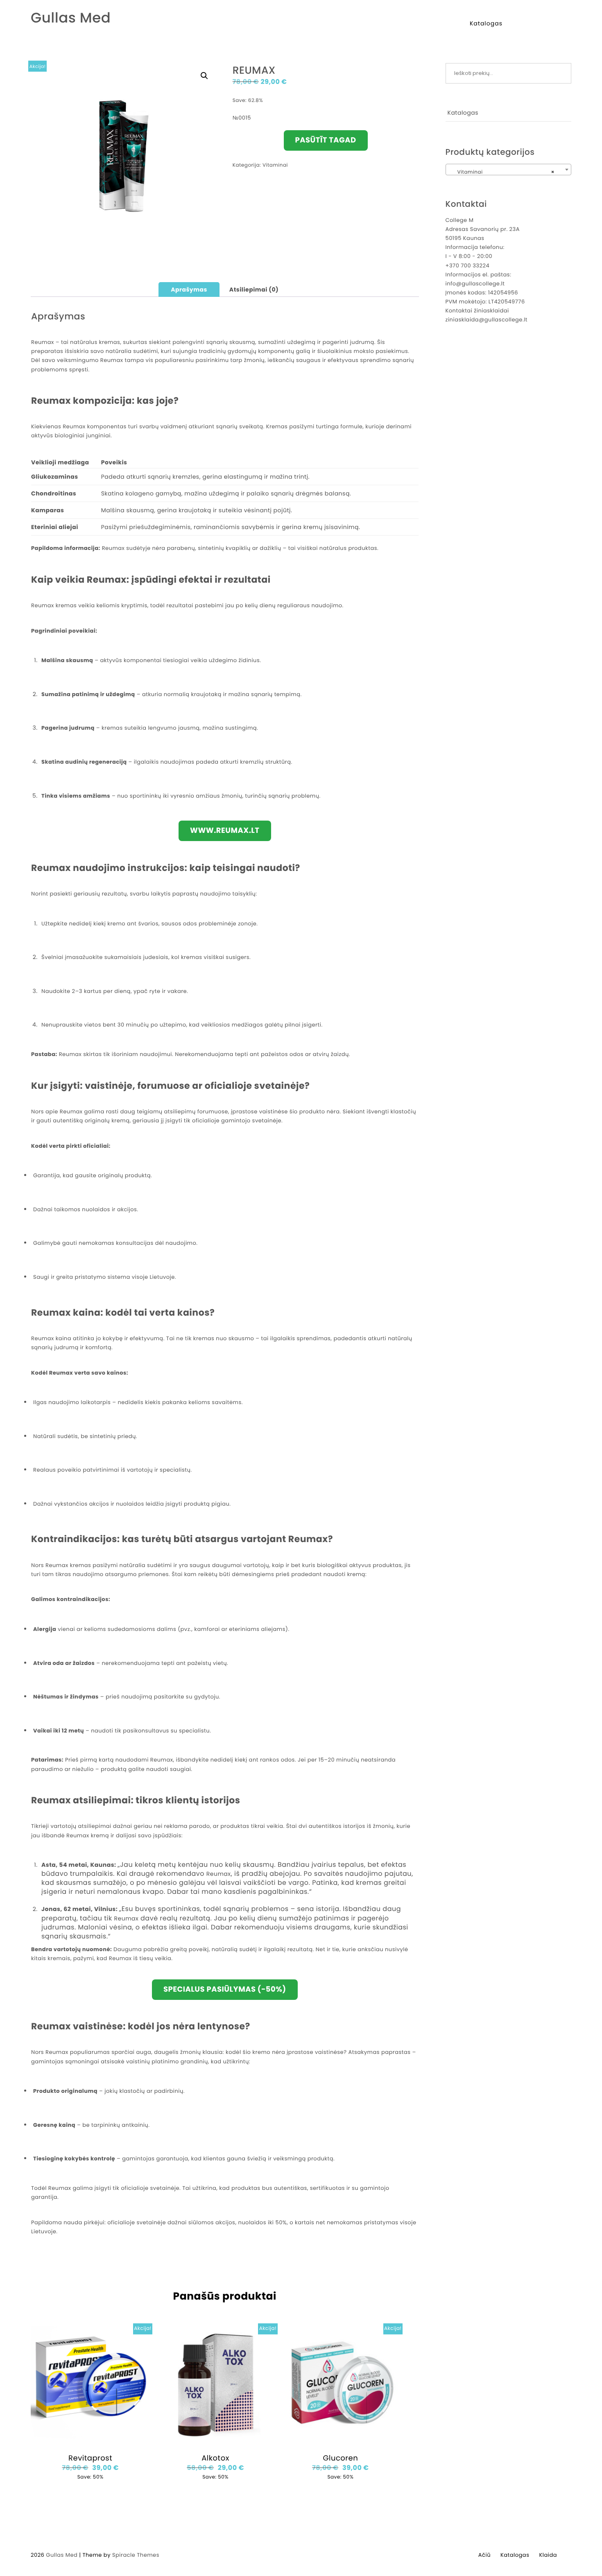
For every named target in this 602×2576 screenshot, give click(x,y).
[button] (204, 76)
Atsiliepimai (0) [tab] (254, 289)
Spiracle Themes (136, 2555)
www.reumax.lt (225, 831)
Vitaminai (275, 165)
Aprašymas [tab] (189, 289)
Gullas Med (71, 18)
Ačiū (484, 2555)
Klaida (548, 2555)
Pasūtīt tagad (326, 140)
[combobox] (509, 170)
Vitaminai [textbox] (506, 172)
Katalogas (486, 23)
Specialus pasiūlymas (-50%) (225, 1989)
